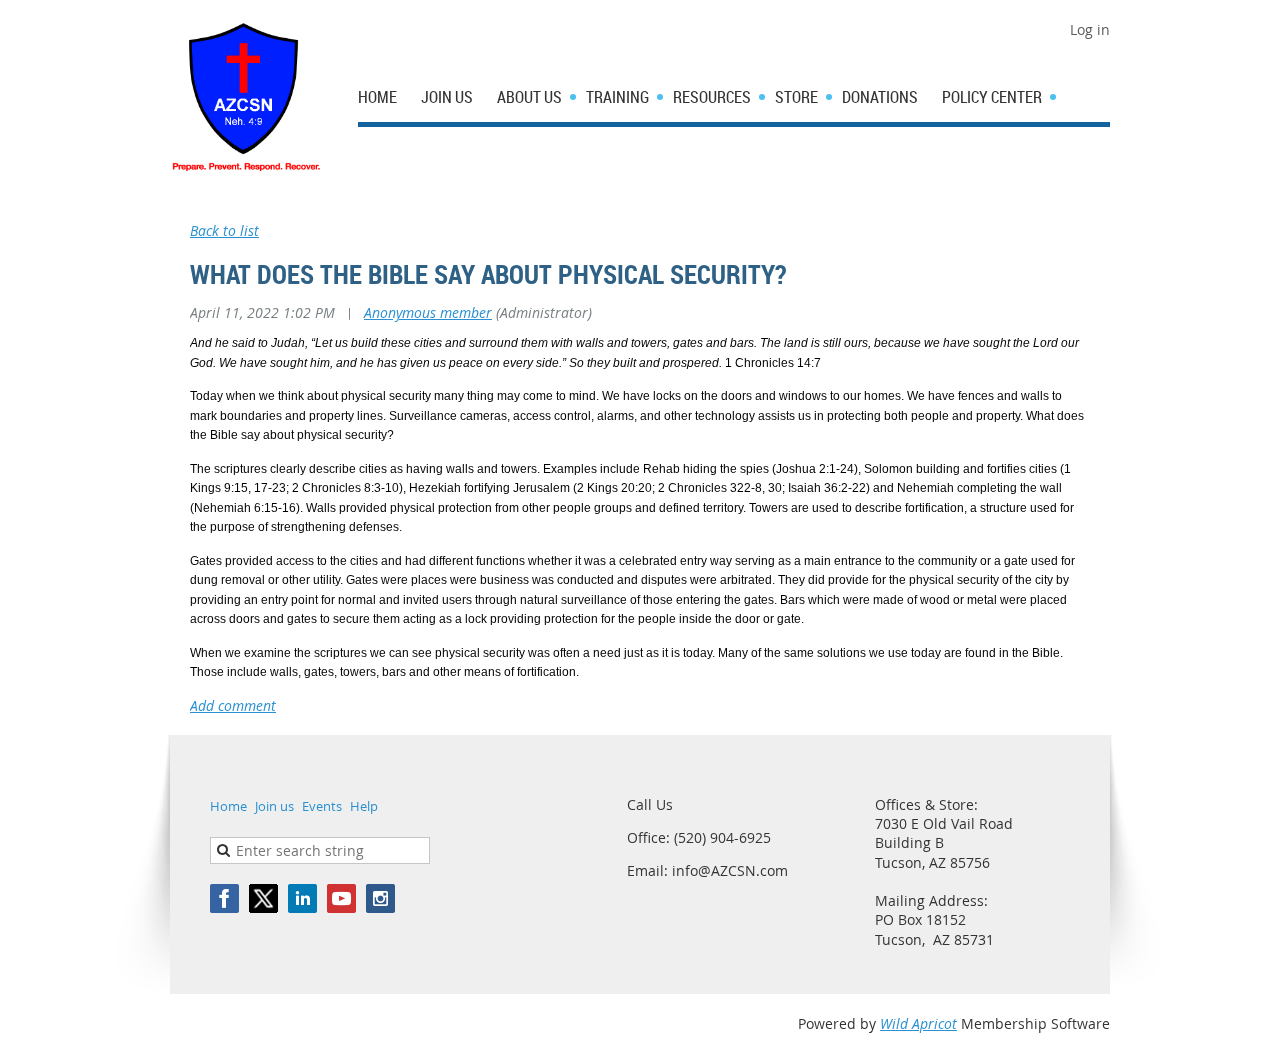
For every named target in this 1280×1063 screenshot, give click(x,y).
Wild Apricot (918, 1023)
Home (228, 806)
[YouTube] (341, 898)
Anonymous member (428, 312)
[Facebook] (224, 898)
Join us (274, 806)
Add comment (233, 705)
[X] (263, 898)
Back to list (224, 230)
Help (364, 806)
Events (322, 806)
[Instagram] (380, 898)
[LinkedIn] (302, 898)
